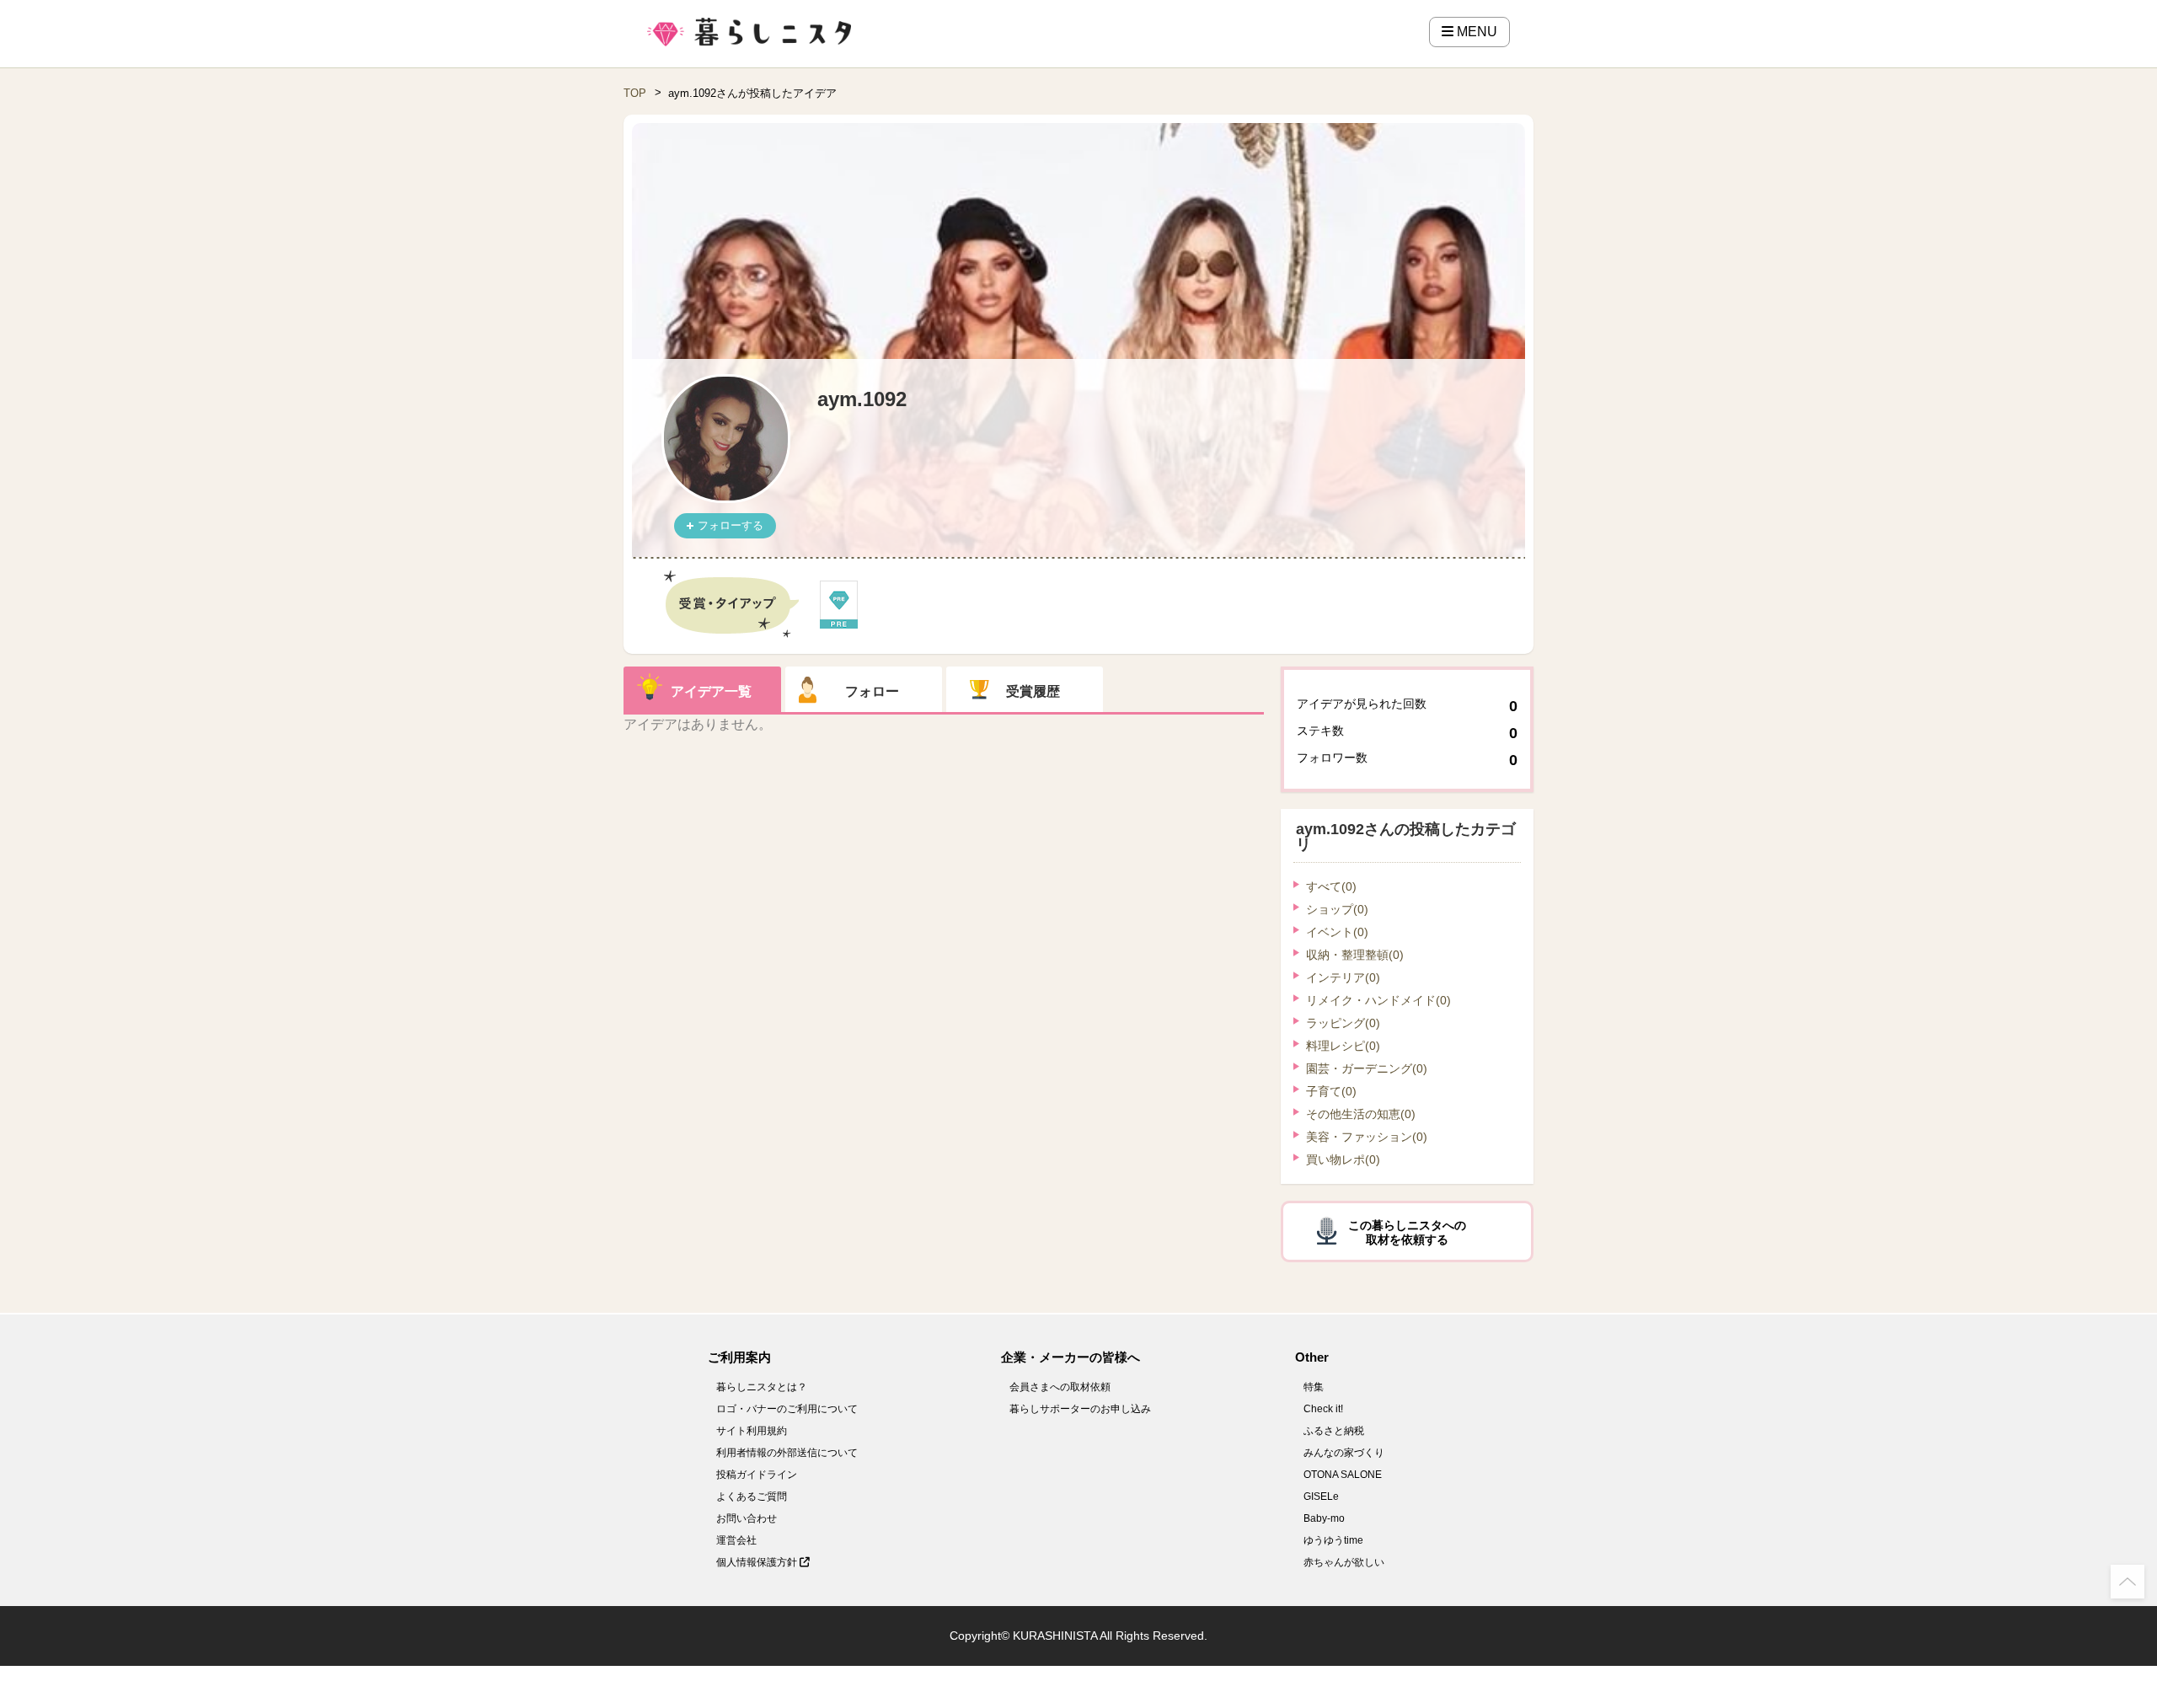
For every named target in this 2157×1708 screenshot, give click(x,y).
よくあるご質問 (752, 1497)
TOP (635, 93)
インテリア (1343, 977)
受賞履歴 (1033, 691)
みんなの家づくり (1344, 1453)
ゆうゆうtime (1333, 1540)
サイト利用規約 (752, 1431)
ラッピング (1343, 1023)
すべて (1331, 886)
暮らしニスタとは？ (762, 1387)
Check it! (1323, 1409)
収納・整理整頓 (1355, 955)
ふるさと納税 (1334, 1431)
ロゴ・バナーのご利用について (787, 1409)
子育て (1331, 1091)
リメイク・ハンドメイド (1378, 1000)
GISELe (1321, 1497)
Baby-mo (1324, 1518)
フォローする (731, 525)
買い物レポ (1343, 1159)
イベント (1337, 932)
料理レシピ (1343, 1046)
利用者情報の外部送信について (787, 1453)
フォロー (872, 691)
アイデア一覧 (711, 691)
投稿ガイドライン (757, 1475)
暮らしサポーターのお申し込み (1080, 1409)
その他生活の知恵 (1361, 1114)
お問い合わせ (747, 1518)
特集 (1314, 1387)
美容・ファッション (1367, 1137)
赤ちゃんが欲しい (1344, 1562)
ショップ (1337, 909)
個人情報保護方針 (758, 1562)
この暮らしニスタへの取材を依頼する (1407, 1232)
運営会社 (736, 1540)
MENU (1475, 32)
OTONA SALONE (1343, 1475)
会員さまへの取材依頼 (1060, 1387)
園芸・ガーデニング (1367, 1068)
